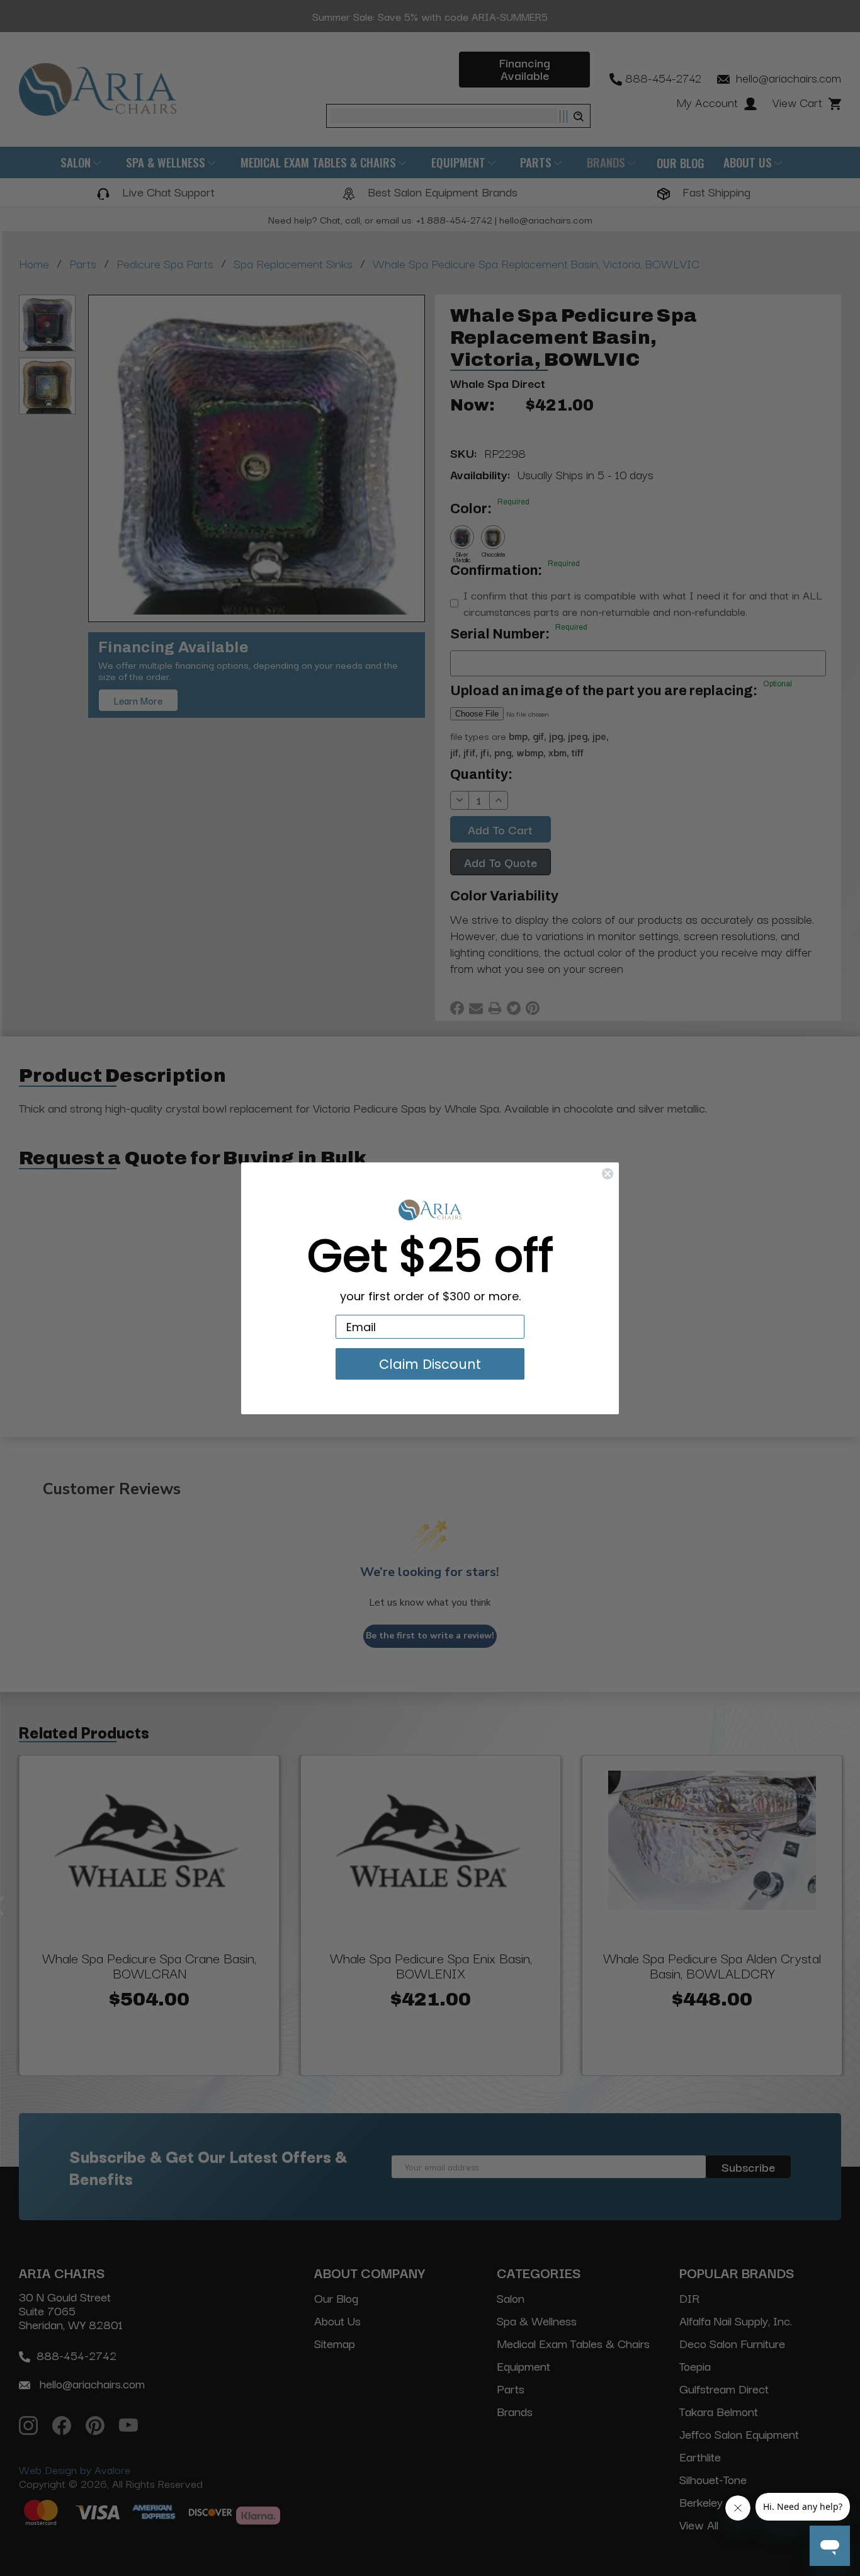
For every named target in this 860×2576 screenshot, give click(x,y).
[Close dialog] (608, 1174)
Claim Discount (430, 1364)
